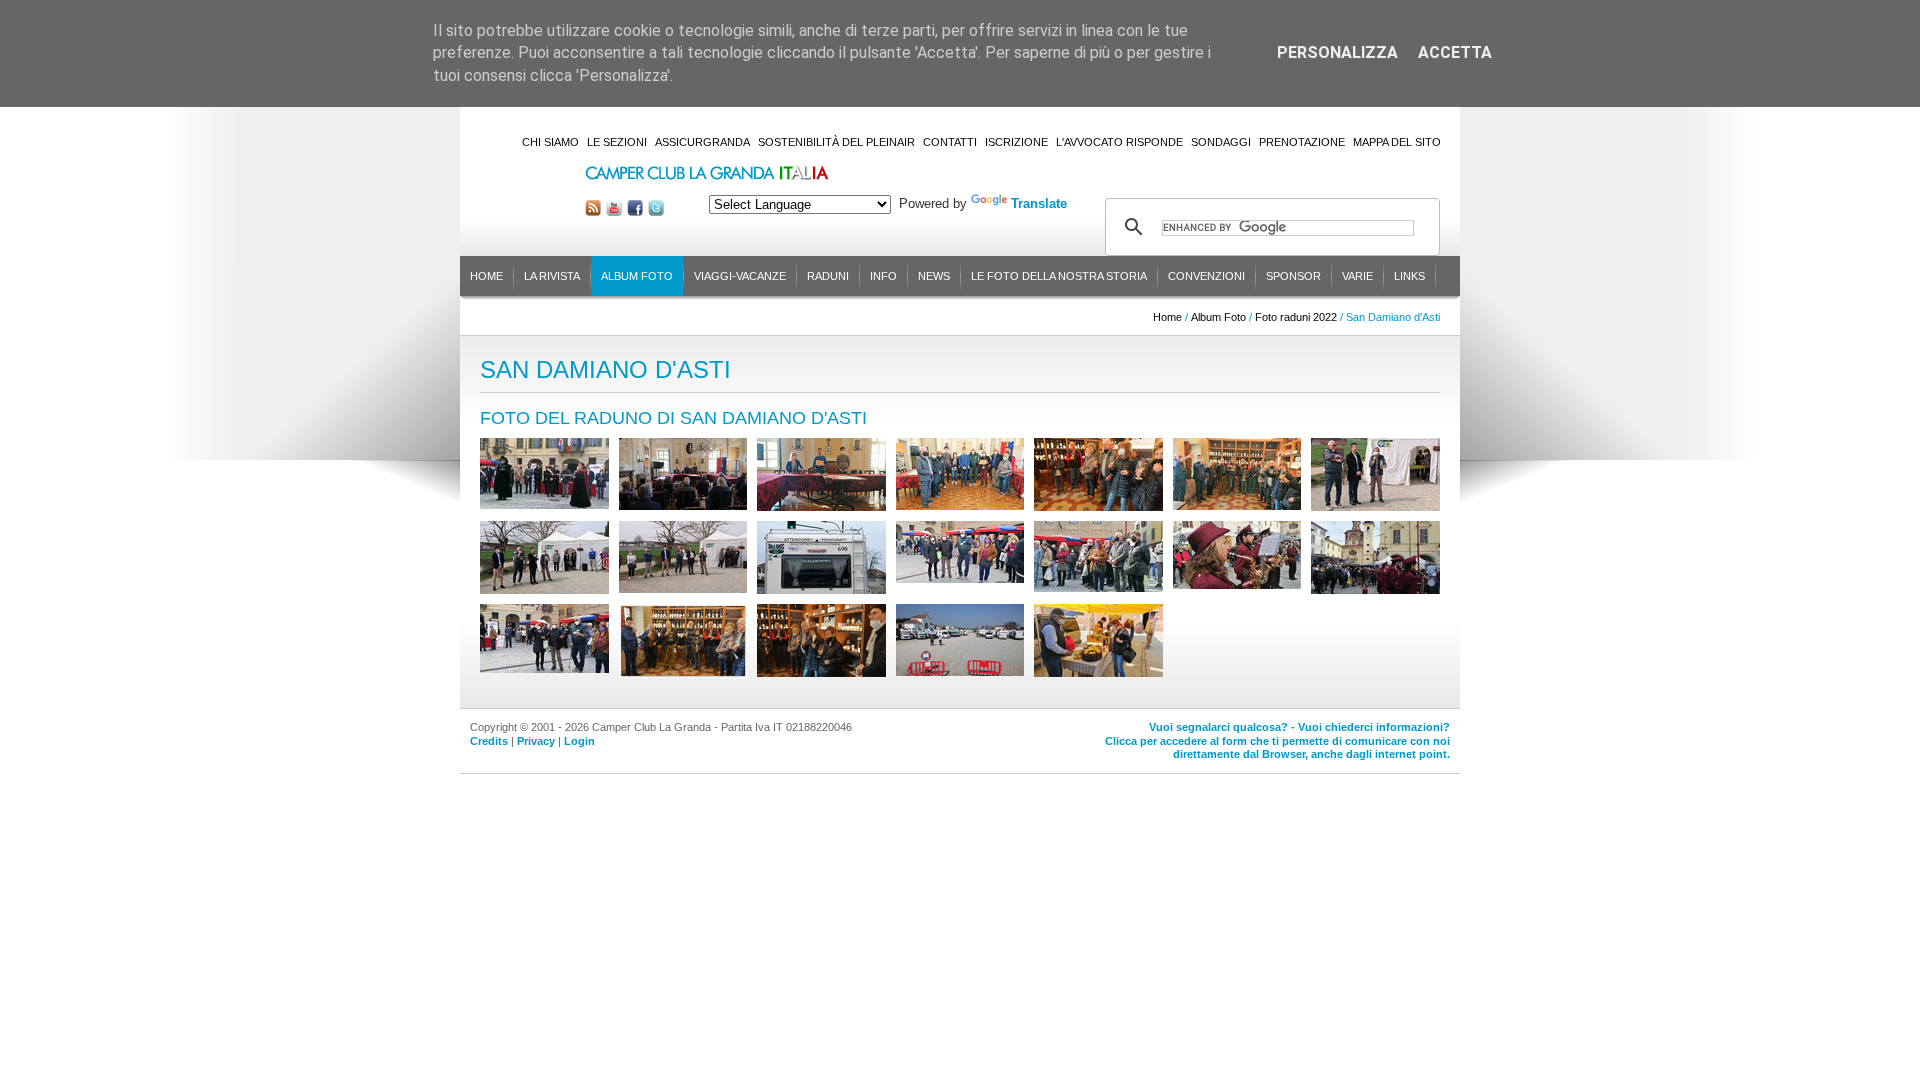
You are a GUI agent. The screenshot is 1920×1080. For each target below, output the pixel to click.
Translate (1039, 203)
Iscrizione (1016, 142)
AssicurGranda (702, 142)
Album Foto (637, 276)
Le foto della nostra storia (1059, 276)
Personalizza (1337, 52)
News (934, 276)
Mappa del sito (1397, 142)
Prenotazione (1302, 142)
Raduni (828, 276)
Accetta (1455, 52)
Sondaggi (1221, 142)
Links (1409, 276)
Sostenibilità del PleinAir (836, 142)
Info (883, 276)
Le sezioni (617, 142)
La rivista (552, 276)
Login (579, 741)
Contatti (950, 142)
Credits (489, 741)
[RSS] (593, 211)
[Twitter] (656, 211)
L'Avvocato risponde (1119, 142)
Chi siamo (550, 142)
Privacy (536, 741)
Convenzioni (1206, 276)
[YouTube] (614, 211)
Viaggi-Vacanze (740, 276)
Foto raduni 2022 (1296, 317)
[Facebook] (635, 211)
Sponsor (1293, 276)
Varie (1357, 276)
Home (486, 276)
